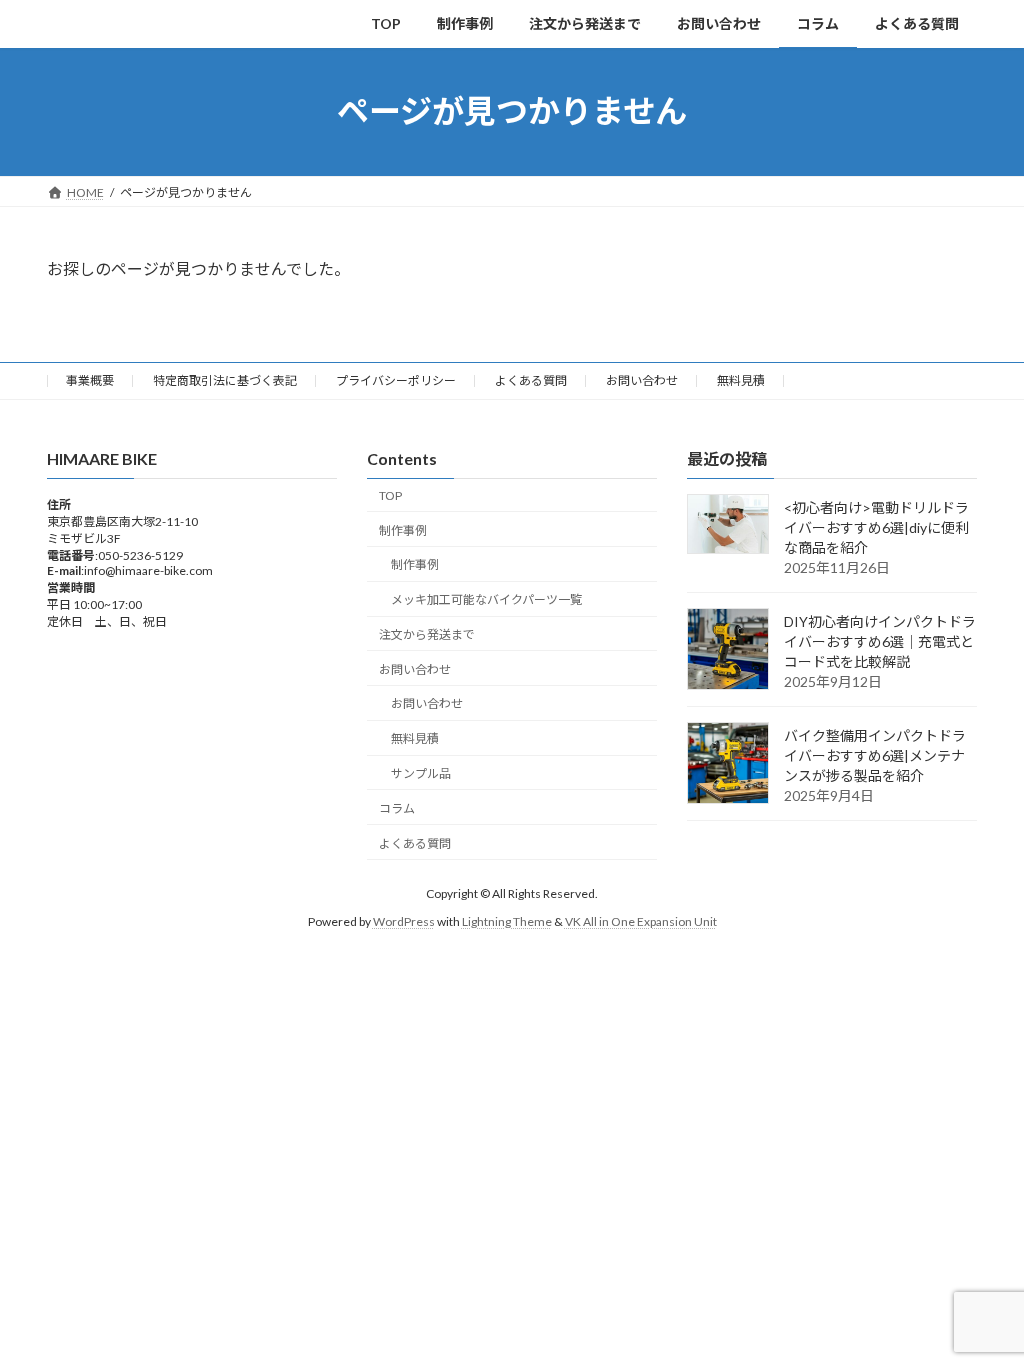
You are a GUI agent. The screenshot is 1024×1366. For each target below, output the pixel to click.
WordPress (404, 921)
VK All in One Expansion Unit (641, 921)
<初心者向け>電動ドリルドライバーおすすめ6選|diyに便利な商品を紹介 (876, 527)
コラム (397, 808)
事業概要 (90, 380)
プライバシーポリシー (396, 380)
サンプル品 (421, 773)
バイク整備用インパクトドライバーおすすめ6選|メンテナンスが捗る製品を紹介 (875, 755)
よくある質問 (531, 380)
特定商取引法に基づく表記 (225, 380)
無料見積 (741, 380)
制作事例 (403, 529)
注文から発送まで (427, 634)
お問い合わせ (642, 380)
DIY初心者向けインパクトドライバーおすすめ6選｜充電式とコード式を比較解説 (880, 641)
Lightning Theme (507, 921)
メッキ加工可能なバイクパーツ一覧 (486, 599)
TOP (390, 495)
